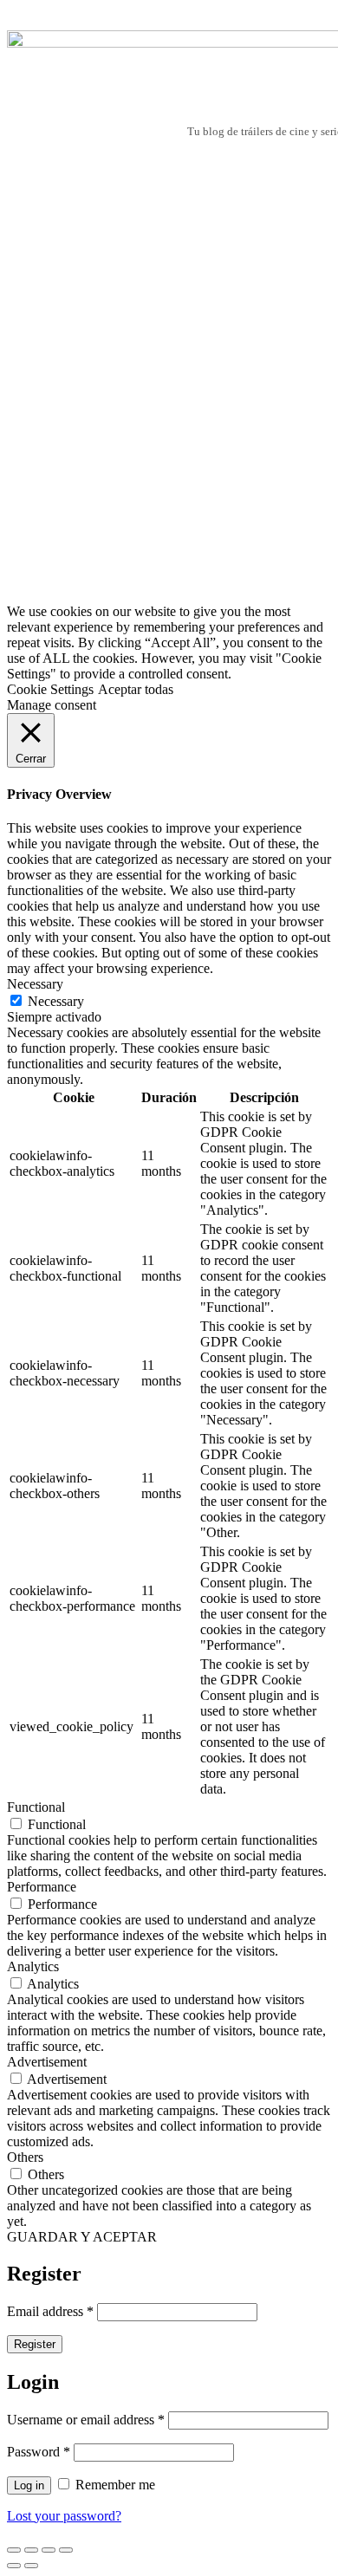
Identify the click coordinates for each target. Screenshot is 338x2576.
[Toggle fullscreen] (49, 2550)
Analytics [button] (33, 1966)
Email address (50, 2311)
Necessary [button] (35, 984)
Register (35, 2344)
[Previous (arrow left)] (14, 2566)
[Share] (31, 2550)
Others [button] (25, 2157)
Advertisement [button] (47, 2062)
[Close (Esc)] (14, 2550)
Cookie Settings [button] (50, 689)
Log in (29, 2485)
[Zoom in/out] (66, 2550)
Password (39, 2452)
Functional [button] (36, 1807)
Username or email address (86, 2420)
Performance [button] (42, 1887)
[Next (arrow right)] (31, 2566)
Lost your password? (64, 2516)
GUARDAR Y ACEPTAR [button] (82, 2237)
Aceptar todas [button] (136, 689)
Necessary (56, 1001)
